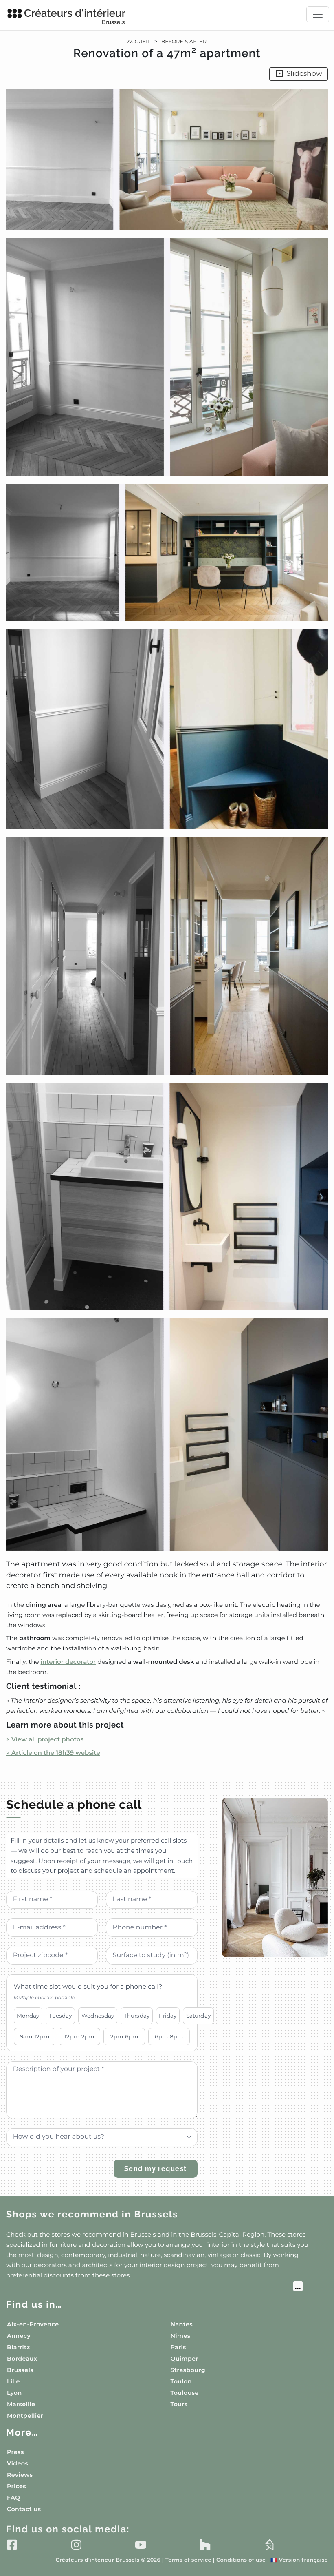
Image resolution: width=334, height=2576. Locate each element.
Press (15, 2452)
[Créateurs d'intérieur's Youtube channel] (141, 2545)
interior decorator (68, 1662)
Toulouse (185, 2393)
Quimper (185, 2359)
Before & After (184, 42)
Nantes (182, 2324)
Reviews (20, 2475)
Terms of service (188, 2560)
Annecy (19, 2336)
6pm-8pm (169, 2036)
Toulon (181, 2381)
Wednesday (98, 2016)
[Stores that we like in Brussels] (154, 2288)
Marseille (21, 2404)
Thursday (137, 2016)
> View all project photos (45, 1739)
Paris (178, 2347)
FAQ (13, 2498)
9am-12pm (35, 2036)
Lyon (14, 2393)
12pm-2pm (79, 2036)
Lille (13, 2381)
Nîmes (181, 2336)
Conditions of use (241, 2560)
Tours (179, 2404)
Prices (16, 2486)
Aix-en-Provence (33, 2324)
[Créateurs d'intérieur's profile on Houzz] (205, 2545)
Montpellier (25, 2416)
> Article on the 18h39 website (53, 1753)
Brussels (20, 2370)
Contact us (24, 2509)
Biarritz (19, 2347)
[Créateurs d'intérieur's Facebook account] (12, 2545)
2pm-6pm (124, 2036)
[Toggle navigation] (318, 14)
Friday (168, 2016)
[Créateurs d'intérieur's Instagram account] (76, 2545)
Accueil (139, 42)
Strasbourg (188, 2370)
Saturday (198, 2016)
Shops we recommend (92, 2214)
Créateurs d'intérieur (75, 16)
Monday (28, 2016)
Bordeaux (22, 2359)
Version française (299, 2560)
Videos (18, 2463)
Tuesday (60, 2016)
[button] (167, 820)
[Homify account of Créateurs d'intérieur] (269, 2545)
